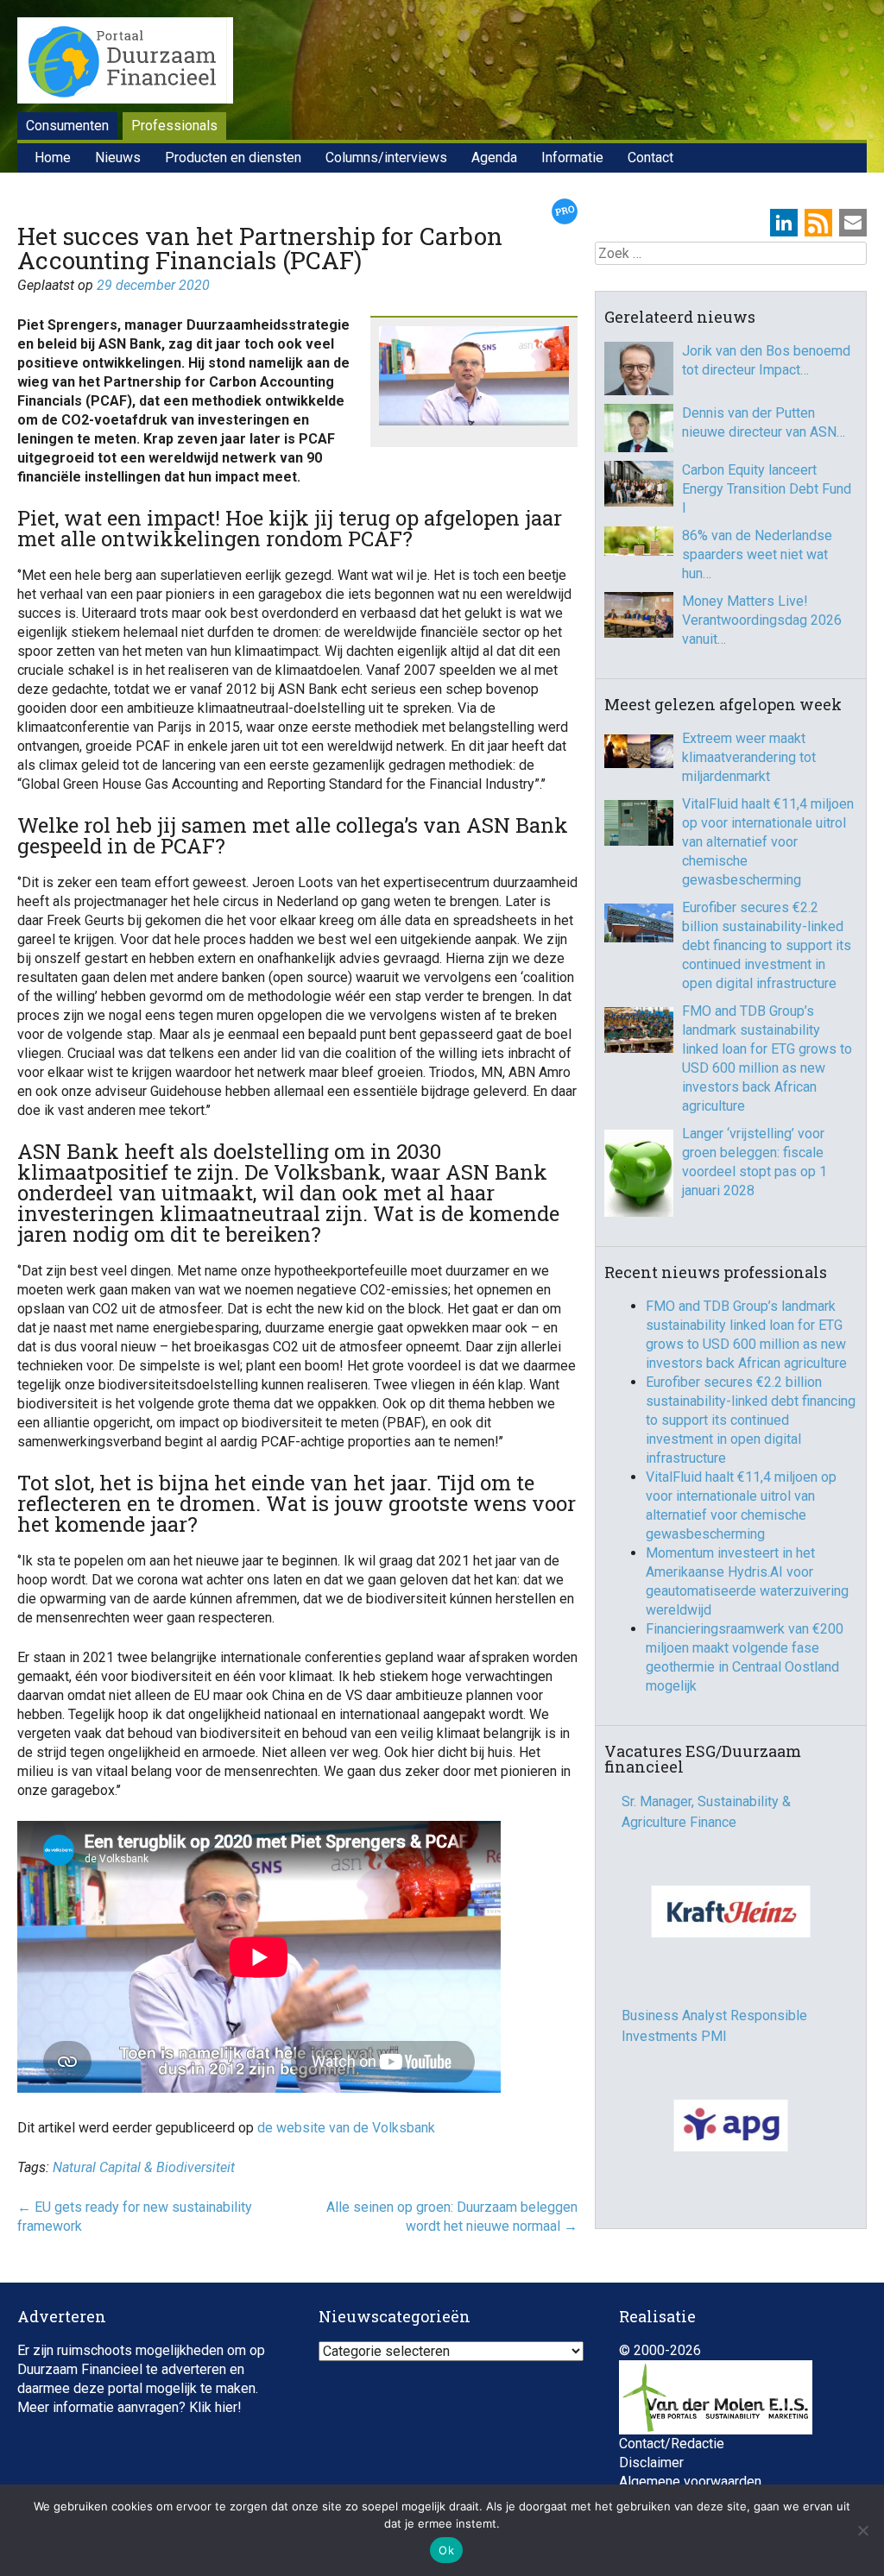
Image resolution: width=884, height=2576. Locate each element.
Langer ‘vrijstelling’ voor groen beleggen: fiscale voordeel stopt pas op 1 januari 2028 (755, 1162)
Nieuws (118, 157)
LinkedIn (784, 223)
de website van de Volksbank (346, 2128)
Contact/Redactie (672, 2444)
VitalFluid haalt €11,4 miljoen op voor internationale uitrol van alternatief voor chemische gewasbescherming (768, 842)
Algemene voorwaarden (690, 2482)
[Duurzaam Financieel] (125, 63)
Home (53, 157)
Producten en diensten (233, 157)
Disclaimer (651, 2463)
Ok (446, 2550)
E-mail (853, 223)
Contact (650, 157)
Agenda (494, 157)
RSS (818, 223)
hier (226, 2407)
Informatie (572, 157)
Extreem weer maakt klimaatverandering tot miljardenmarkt (749, 757)
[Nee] (862, 2530)
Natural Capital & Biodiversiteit (144, 2167)
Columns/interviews (386, 157)
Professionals (174, 126)
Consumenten (67, 126)
